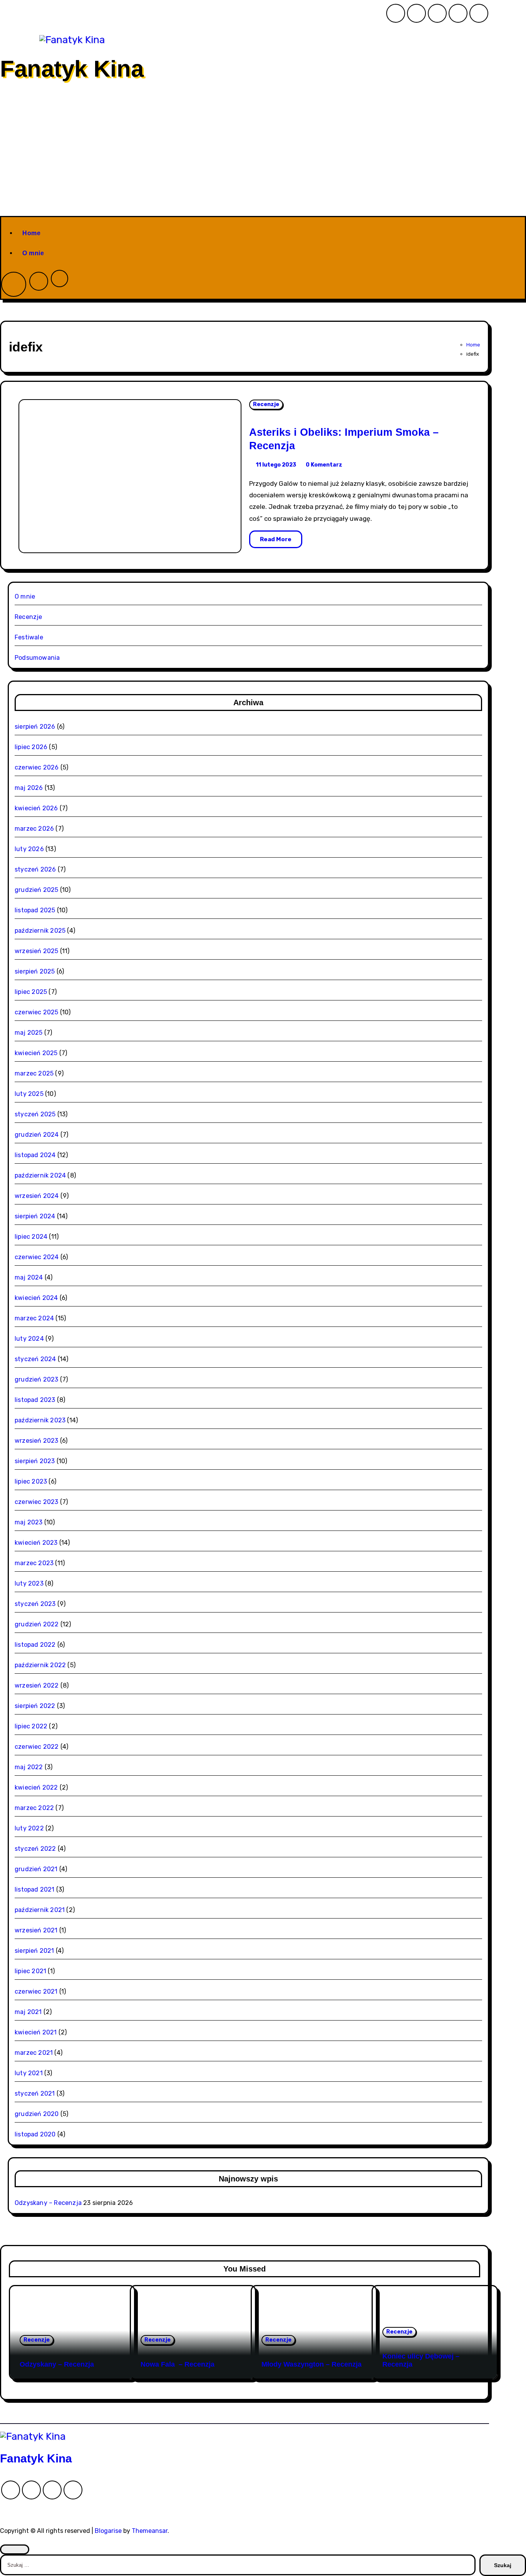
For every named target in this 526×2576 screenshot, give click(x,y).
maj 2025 (29, 1033)
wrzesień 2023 (37, 1441)
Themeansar (150, 2531)
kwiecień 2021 (36, 2032)
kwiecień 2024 (36, 1298)
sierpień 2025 (35, 971)
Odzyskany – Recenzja (48, 2203)
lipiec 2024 (31, 1237)
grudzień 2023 (37, 1379)
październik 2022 (40, 1665)
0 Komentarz (324, 465)
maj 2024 (29, 1277)
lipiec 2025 (31, 992)
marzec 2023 (34, 1563)
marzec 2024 (34, 1318)
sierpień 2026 (35, 727)
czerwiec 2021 (36, 1991)
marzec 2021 (34, 2053)
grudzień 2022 (37, 1624)
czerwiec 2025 (37, 1012)
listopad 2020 (35, 2134)
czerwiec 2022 (37, 1747)
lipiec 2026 (31, 747)
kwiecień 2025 (36, 1053)
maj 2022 (29, 1767)
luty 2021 (29, 2073)
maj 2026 (29, 788)
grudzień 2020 (37, 2114)
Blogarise (108, 2531)
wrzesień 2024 (37, 1196)
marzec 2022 (34, 1808)
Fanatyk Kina (72, 69)
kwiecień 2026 (36, 808)
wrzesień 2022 (37, 1685)
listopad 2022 (35, 1645)
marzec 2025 (34, 1073)
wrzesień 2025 (37, 951)
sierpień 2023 (35, 1461)
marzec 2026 (34, 829)
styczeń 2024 (35, 1359)
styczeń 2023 (35, 1604)
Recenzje (266, 404)
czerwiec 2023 (37, 1502)
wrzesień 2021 (36, 1930)
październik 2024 (40, 1175)
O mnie (33, 253)
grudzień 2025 (37, 890)
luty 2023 (29, 1583)
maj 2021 (28, 2012)
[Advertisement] (263, 158)
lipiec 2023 (31, 1481)
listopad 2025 (35, 910)
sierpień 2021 (34, 1951)
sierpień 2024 (35, 1216)
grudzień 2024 (37, 1135)
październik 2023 (40, 1420)
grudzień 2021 (36, 1869)
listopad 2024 (35, 1155)
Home (31, 233)
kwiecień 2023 (36, 1543)
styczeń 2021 (35, 2093)
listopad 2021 (35, 1889)
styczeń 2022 (35, 1849)
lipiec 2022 (31, 1726)
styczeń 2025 (35, 1114)
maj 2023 (29, 1522)
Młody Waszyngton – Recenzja (312, 2364)
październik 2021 (40, 1910)
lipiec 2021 (30, 1971)
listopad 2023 (35, 1400)
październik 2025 (40, 931)
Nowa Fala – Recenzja (178, 2364)
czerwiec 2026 (37, 767)
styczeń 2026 (35, 869)
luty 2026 (29, 849)
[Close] (15, 2549)
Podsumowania (37, 658)
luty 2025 (29, 1094)
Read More (276, 539)
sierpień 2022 (35, 1706)
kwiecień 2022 (36, 1787)
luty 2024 (29, 1339)
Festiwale (29, 637)
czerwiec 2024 (37, 1257)
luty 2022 (29, 1828)
